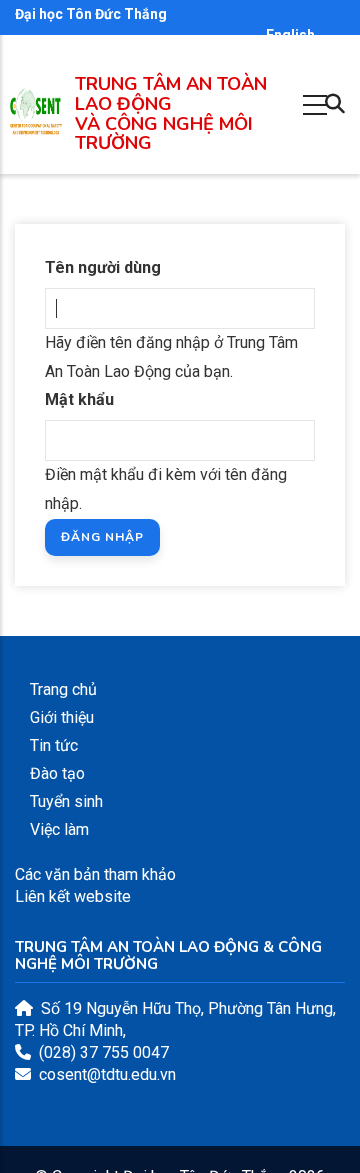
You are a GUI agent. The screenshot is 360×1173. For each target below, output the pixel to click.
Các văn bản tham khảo (95, 874)
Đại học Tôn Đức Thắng (91, 14)
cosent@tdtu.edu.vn (107, 1074)
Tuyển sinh (66, 801)
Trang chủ (63, 689)
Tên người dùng (103, 267)
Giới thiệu (62, 717)
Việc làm (59, 829)
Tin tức (54, 745)
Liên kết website (73, 896)
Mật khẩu (79, 399)
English (290, 35)
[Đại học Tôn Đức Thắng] (36, 124)
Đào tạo (57, 773)
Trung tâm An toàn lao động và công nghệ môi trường (171, 113)
